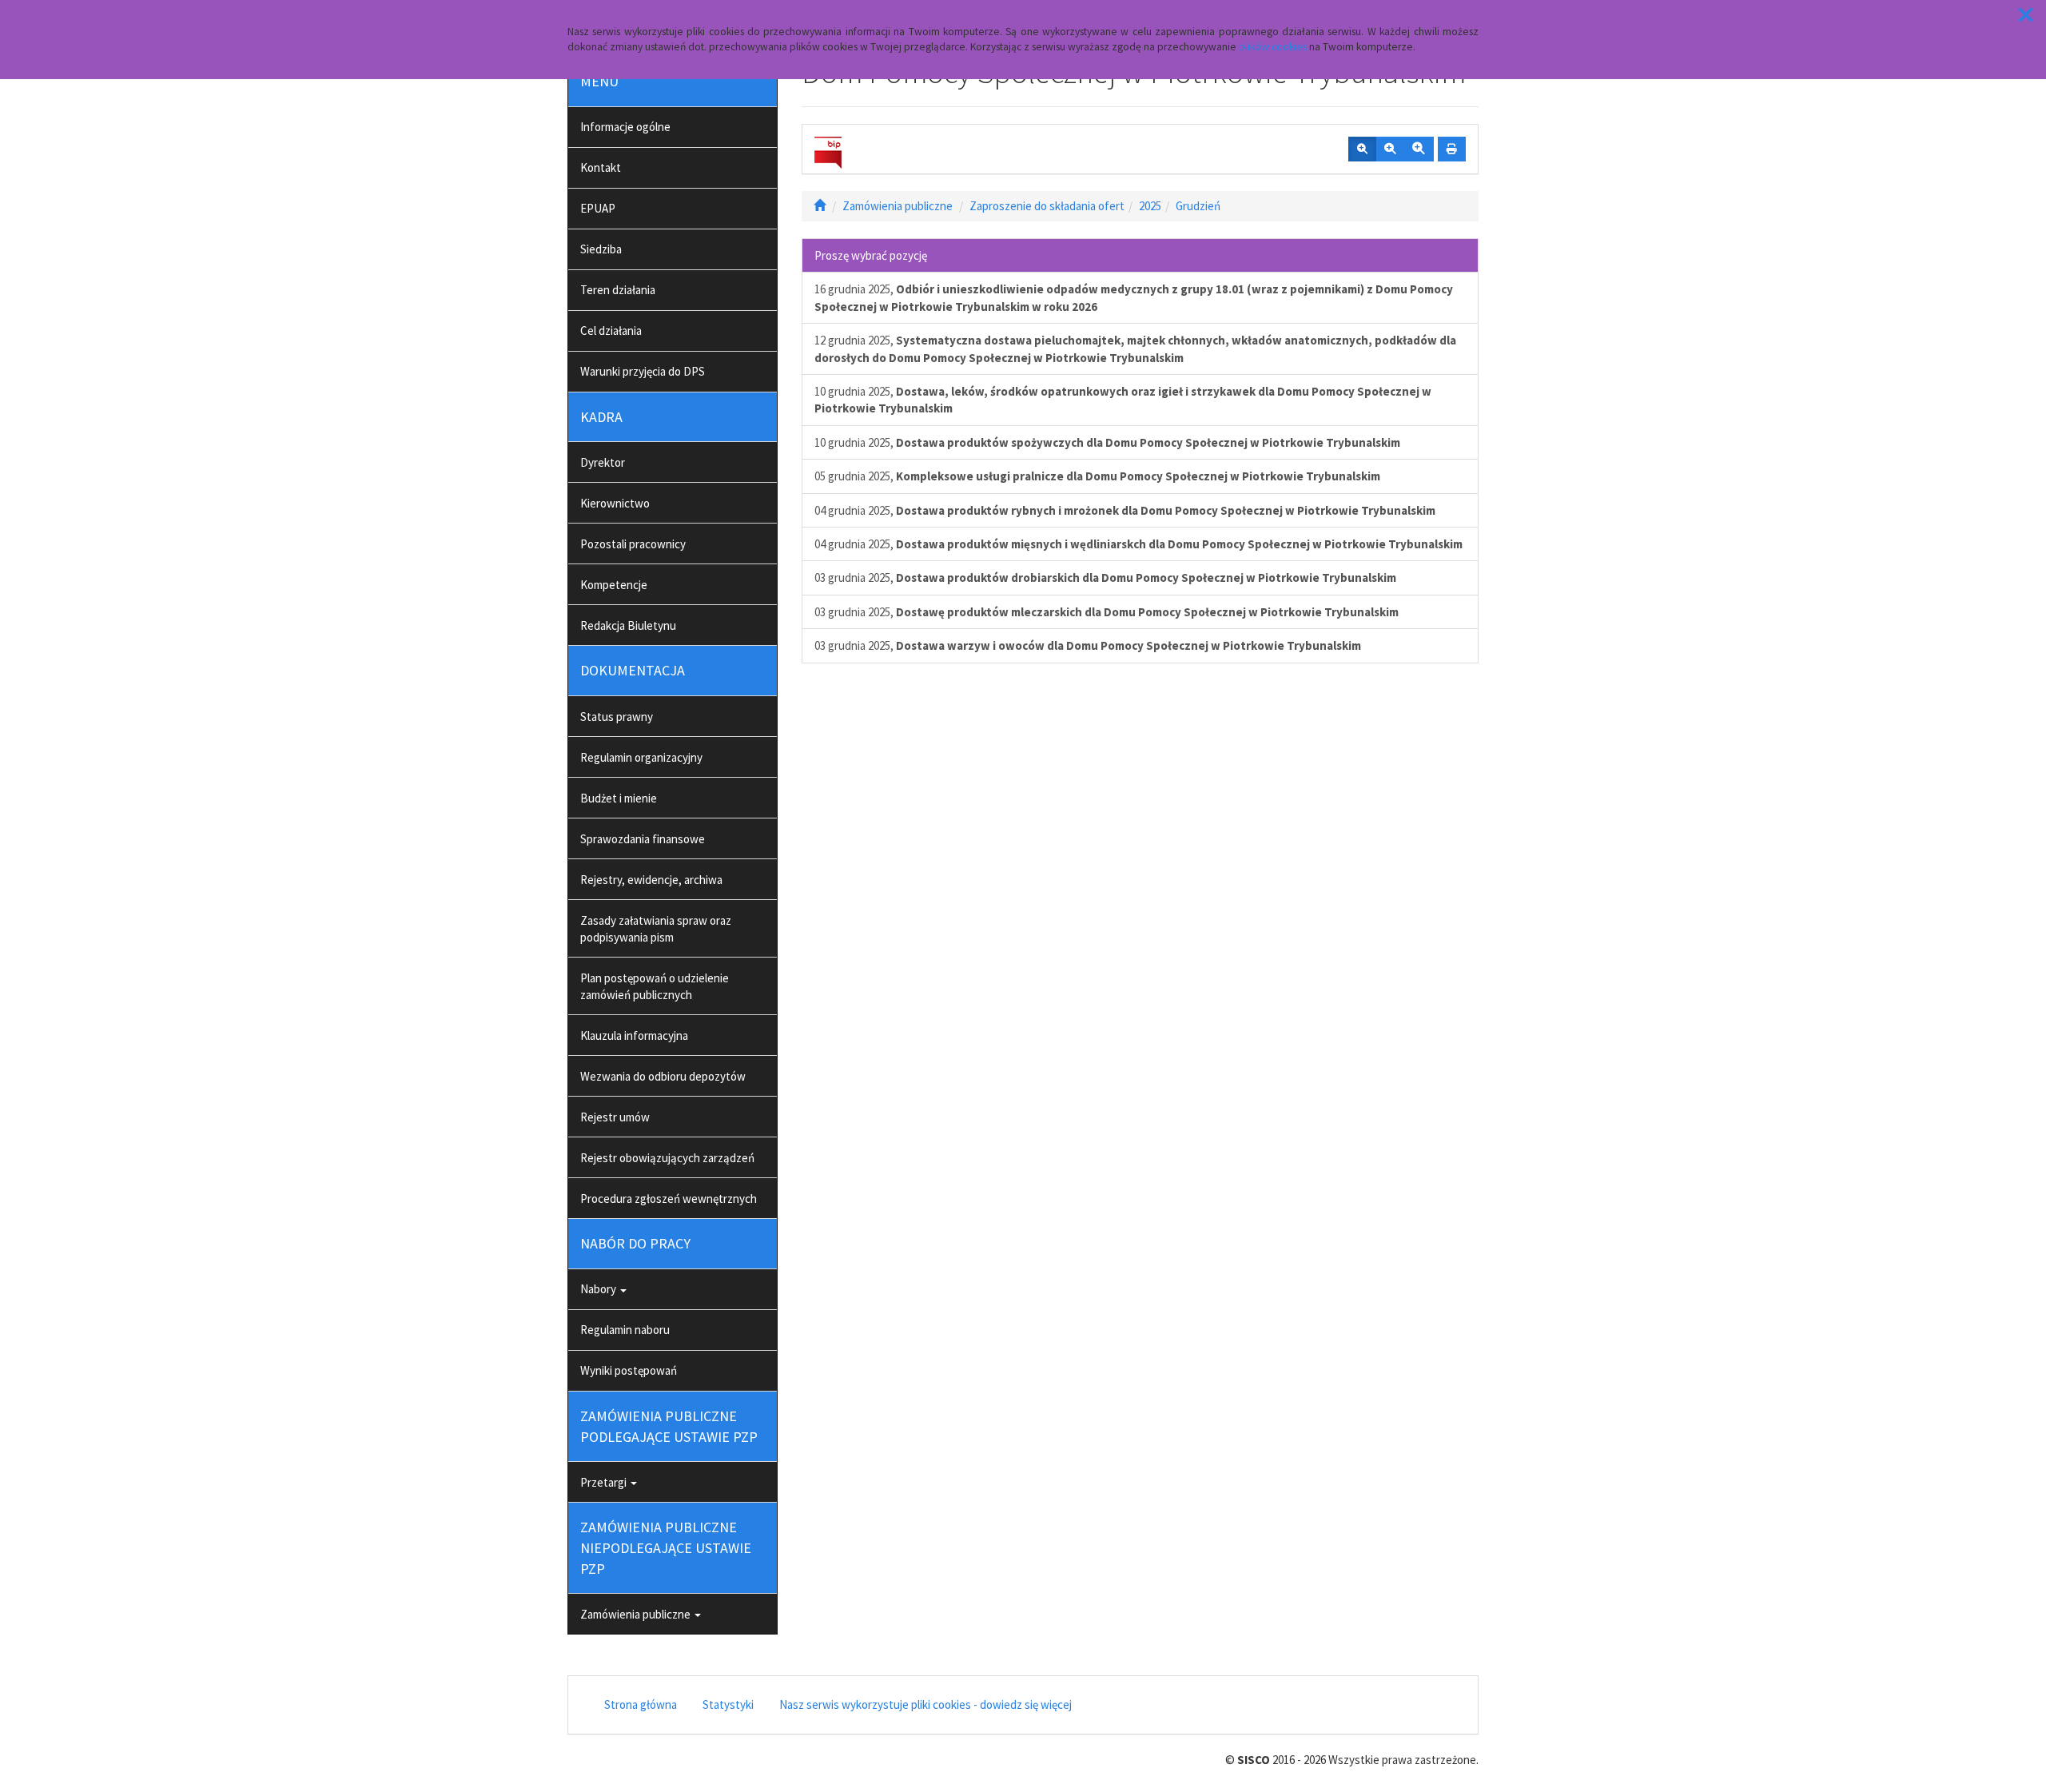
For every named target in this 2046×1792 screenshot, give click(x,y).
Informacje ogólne (625, 127)
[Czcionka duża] (1419, 149)
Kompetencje (614, 585)
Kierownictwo (615, 503)
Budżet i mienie (619, 798)
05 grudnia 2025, (1097, 476)
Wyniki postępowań (629, 1370)
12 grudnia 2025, (1135, 348)
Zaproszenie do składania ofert (1047, 206)
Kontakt (601, 167)
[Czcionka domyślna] (1362, 149)
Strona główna (641, 1704)
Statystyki (728, 1704)
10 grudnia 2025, (1123, 400)
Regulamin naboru (625, 1330)
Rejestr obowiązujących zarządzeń (667, 1158)
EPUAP (598, 208)
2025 (1150, 206)
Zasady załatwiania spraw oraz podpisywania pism (656, 929)
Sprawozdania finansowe (643, 839)
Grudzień (1198, 206)
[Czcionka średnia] (1390, 149)
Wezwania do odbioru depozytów (663, 1076)
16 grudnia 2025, (1134, 297)
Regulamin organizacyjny (641, 757)
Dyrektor (603, 462)
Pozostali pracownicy (633, 544)
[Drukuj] (1452, 149)
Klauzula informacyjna (634, 1035)
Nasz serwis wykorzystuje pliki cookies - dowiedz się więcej (925, 1704)
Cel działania (611, 331)
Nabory (599, 1289)
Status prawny (617, 717)
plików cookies (1273, 47)
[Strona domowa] (820, 206)
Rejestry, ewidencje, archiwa (651, 880)
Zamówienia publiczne (637, 1614)
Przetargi (605, 1482)
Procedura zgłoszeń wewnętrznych (669, 1199)
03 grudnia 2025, (1105, 577)
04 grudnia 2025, (1125, 510)
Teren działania (618, 290)
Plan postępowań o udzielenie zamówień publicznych (655, 986)
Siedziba (601, 249)
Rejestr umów (615, 1117)
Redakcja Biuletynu (628, 625)
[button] (2026, 15)
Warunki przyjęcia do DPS (643, 371)
